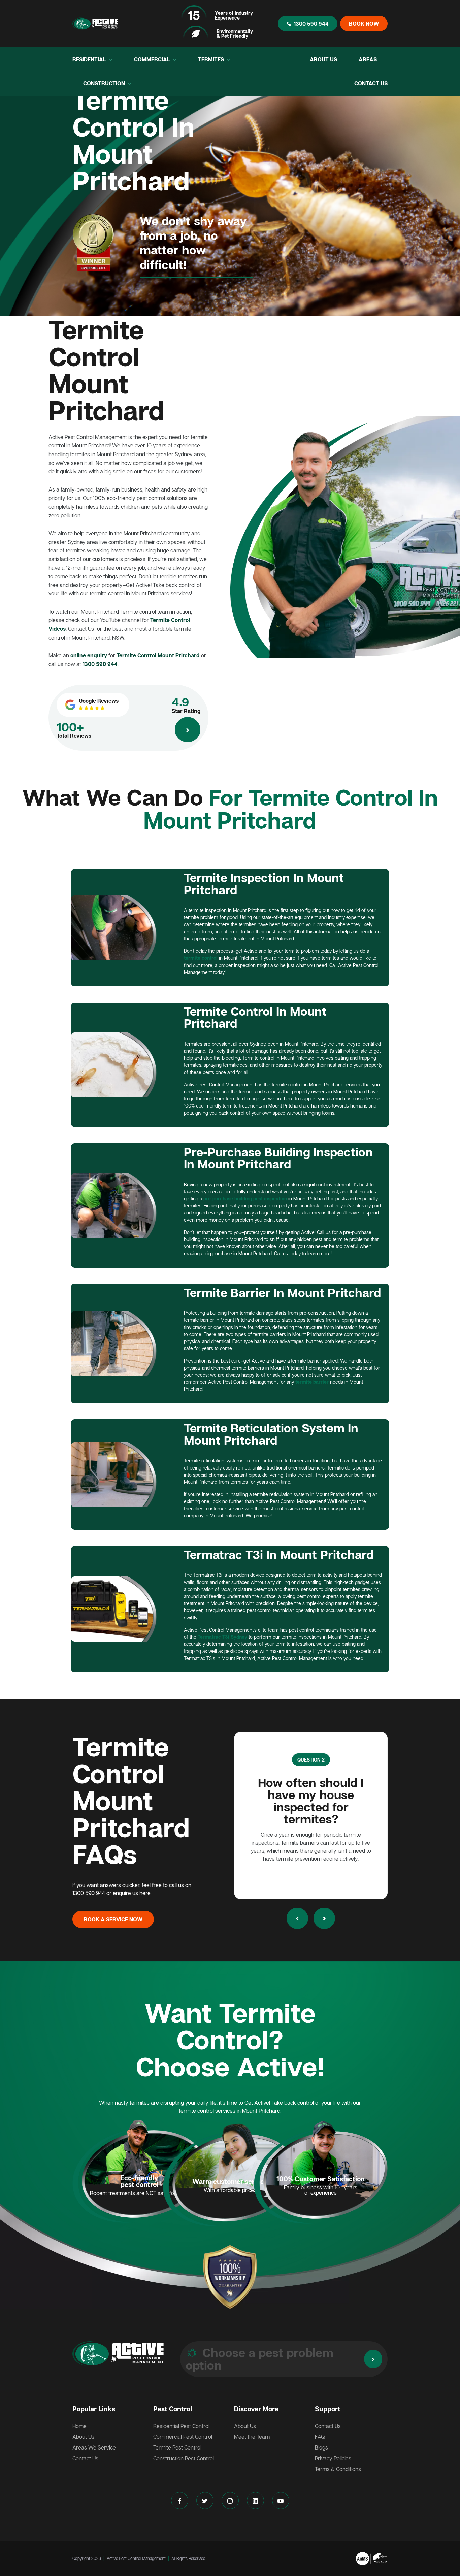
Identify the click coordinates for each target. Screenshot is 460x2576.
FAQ (320, 2437)
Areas (368, 59)
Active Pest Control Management (136, 2558)
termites (212, 59)
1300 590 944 (311, 24)
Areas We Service (94, 2447)
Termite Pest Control (177, 2447)
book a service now (113, 1919)
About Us (323, 59)
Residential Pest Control (181, 2426)
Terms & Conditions (338, 2469)
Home (79, 2426)
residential (90, 59)
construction (105, 83)
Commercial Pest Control (183, 2437)
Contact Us (371, 83)
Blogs (321, 2447)
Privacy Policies (333, 2458)
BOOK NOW (364, 24)
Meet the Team (252, 2437)
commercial (153, 59)
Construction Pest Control (184, 2458)
